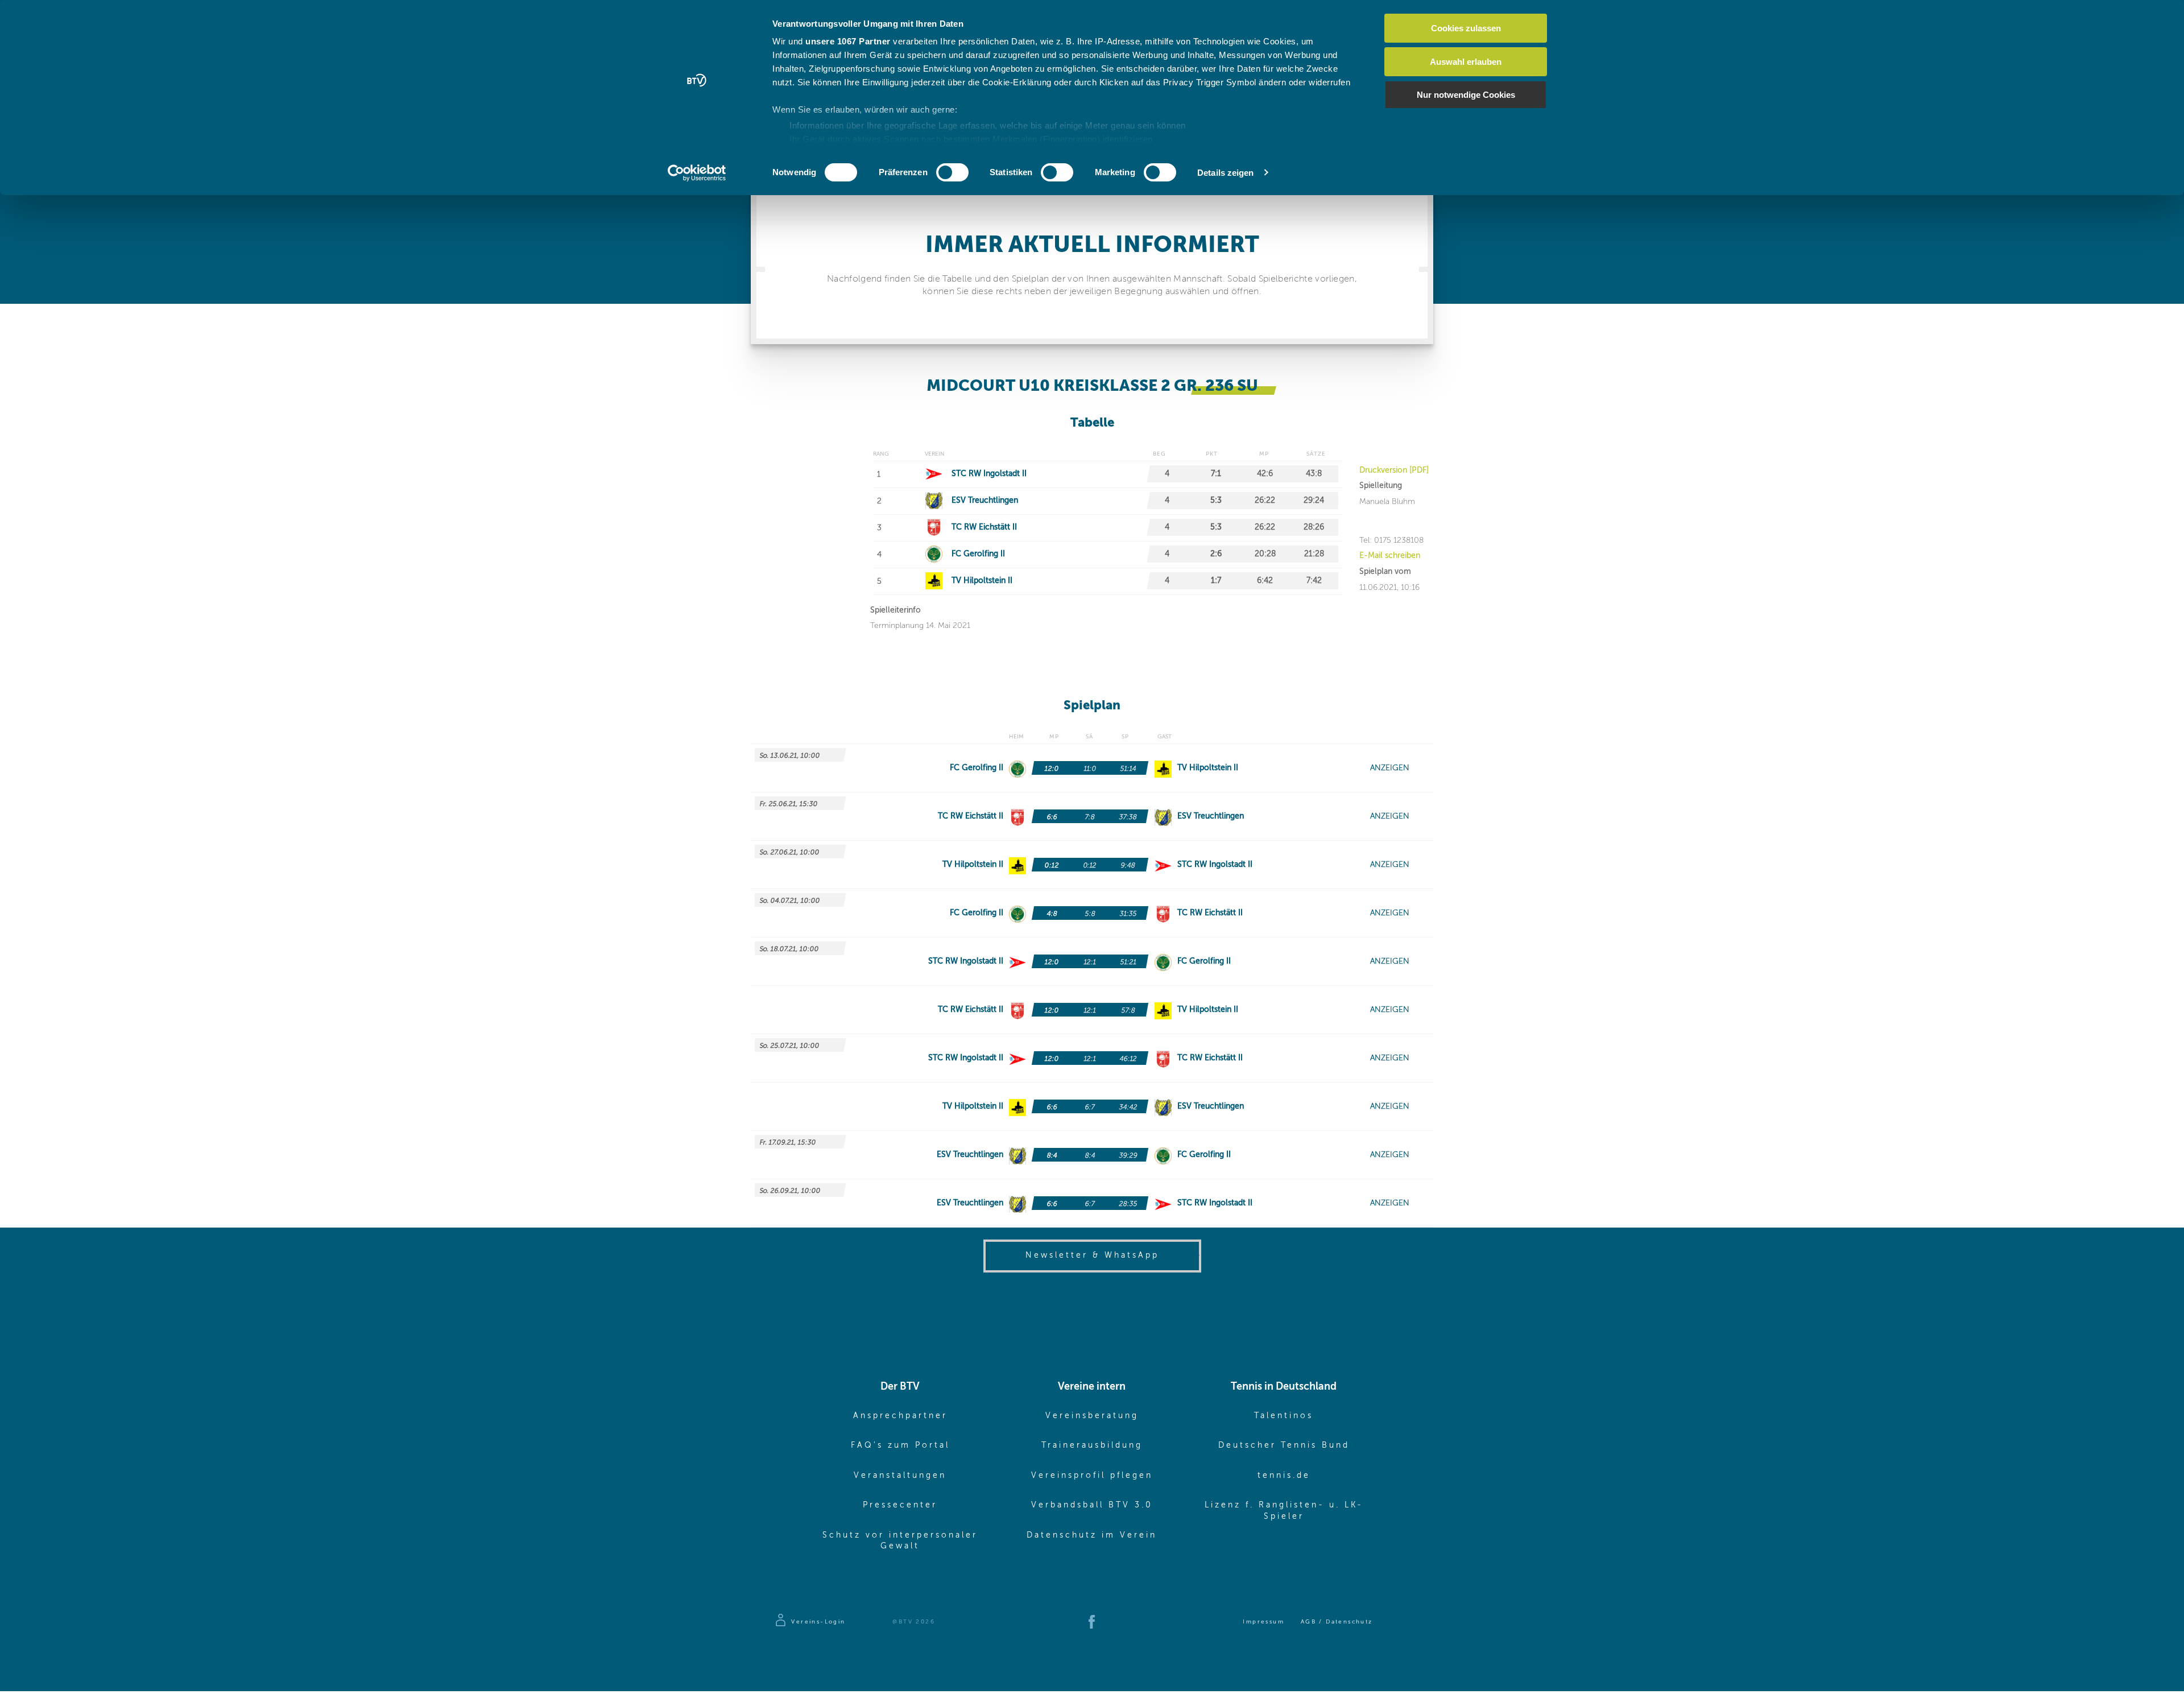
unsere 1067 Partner (848, 41)
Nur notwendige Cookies (1466, 95)
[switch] (952, 172)
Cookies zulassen (1466, 28)
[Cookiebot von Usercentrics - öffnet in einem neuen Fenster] (697, 173)
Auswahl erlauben (1466, 62)
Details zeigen (1225, 173)
